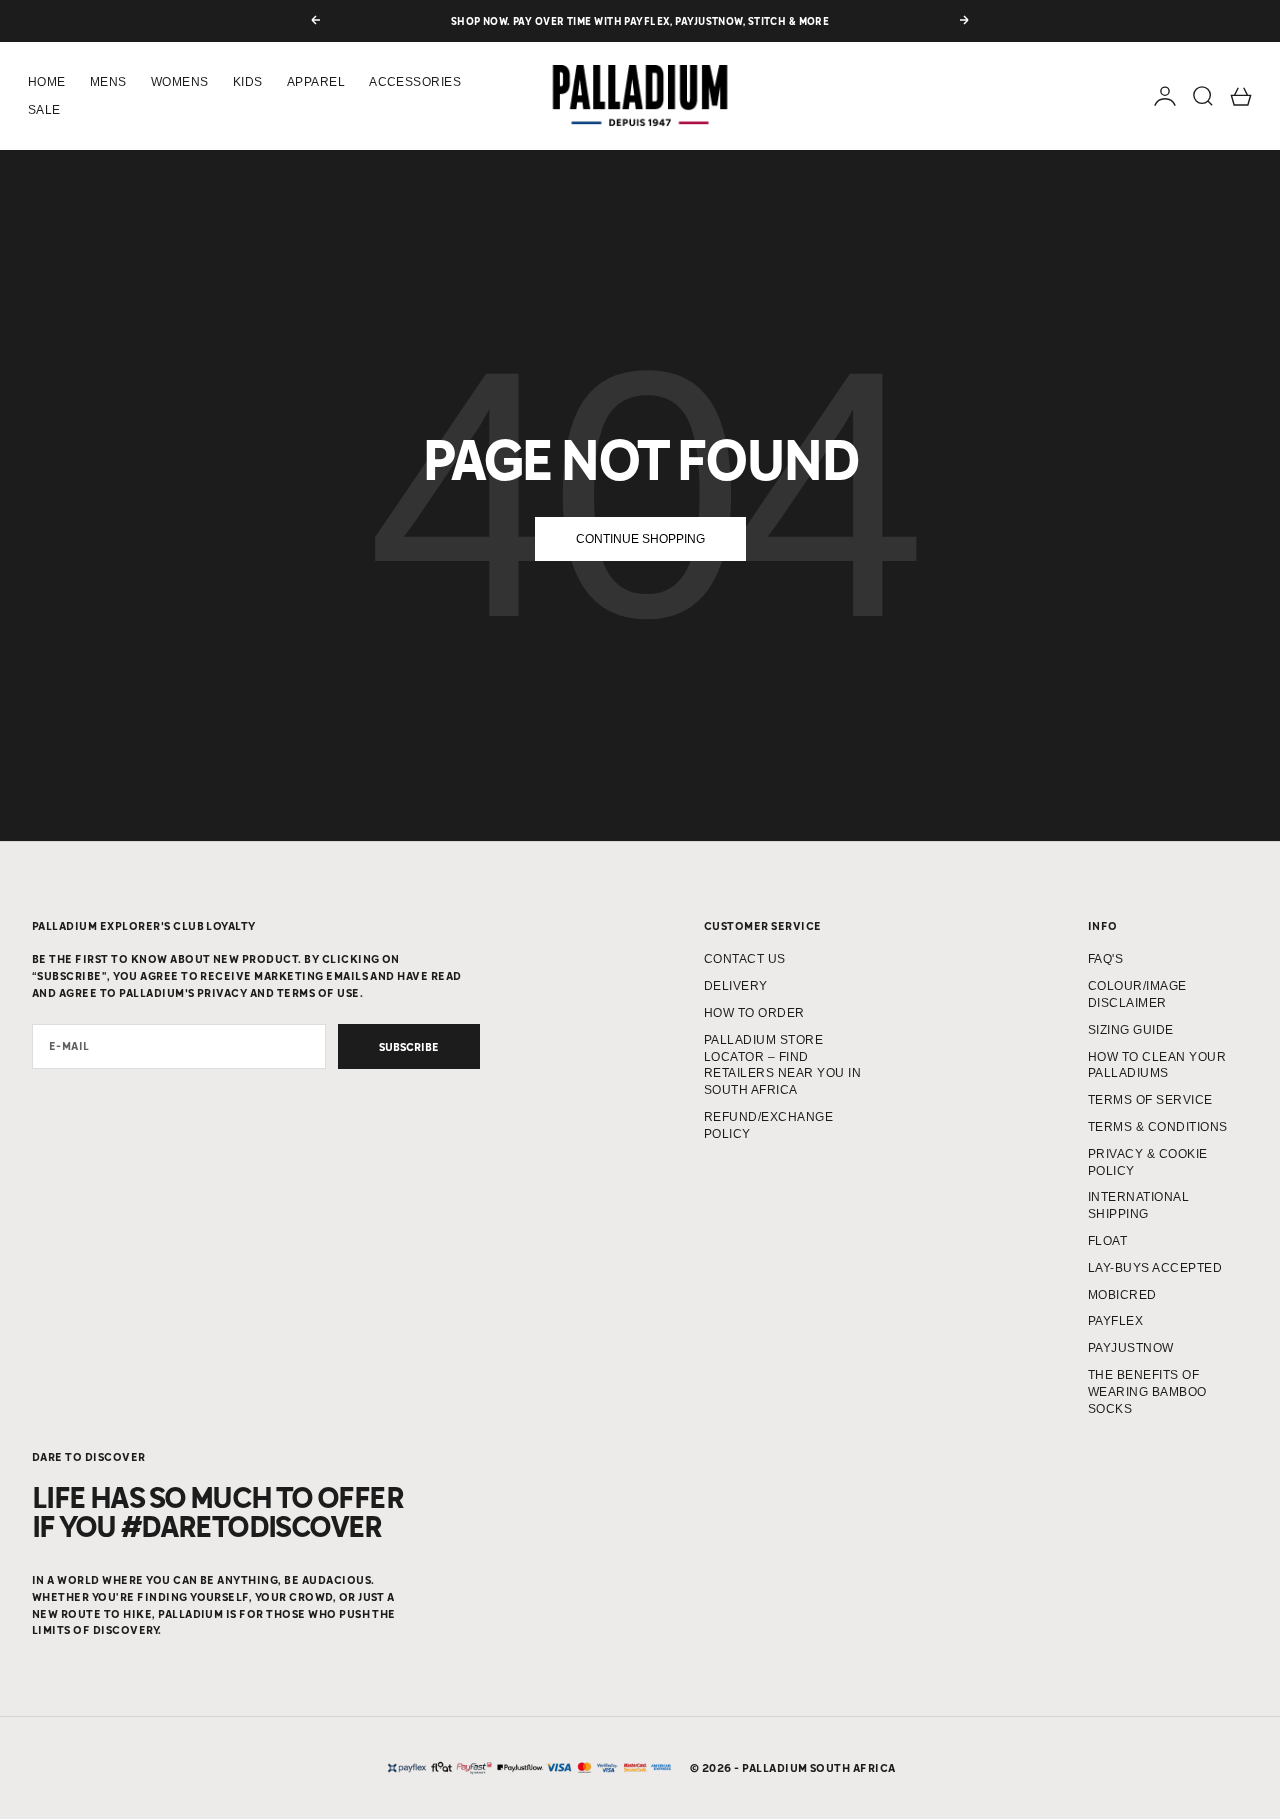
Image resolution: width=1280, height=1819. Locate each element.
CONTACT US (745, 959)
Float (1107, 1241)
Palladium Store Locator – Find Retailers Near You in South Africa (782, 1065)
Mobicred (1122, 1295)
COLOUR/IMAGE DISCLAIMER (1137, 994)
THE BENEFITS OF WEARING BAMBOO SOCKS (1147, 1392)
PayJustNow (1131, 1348)
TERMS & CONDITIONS (1158, 1127)
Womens (180, 82)
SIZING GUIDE (1131, 1030)
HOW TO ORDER (754, 1013)
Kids (248, 82)
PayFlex (1115, 1321)
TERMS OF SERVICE (1150, 1100)
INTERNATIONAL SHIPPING (1138, 1205)
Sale (44, 110)
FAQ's (1105, 959)
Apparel (316, 82)
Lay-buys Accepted (1155, 1268)
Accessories (415, 82)
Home (47, 82)
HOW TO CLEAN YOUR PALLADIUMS (1157, 1065)
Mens (108, 82)
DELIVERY (736, 986)
